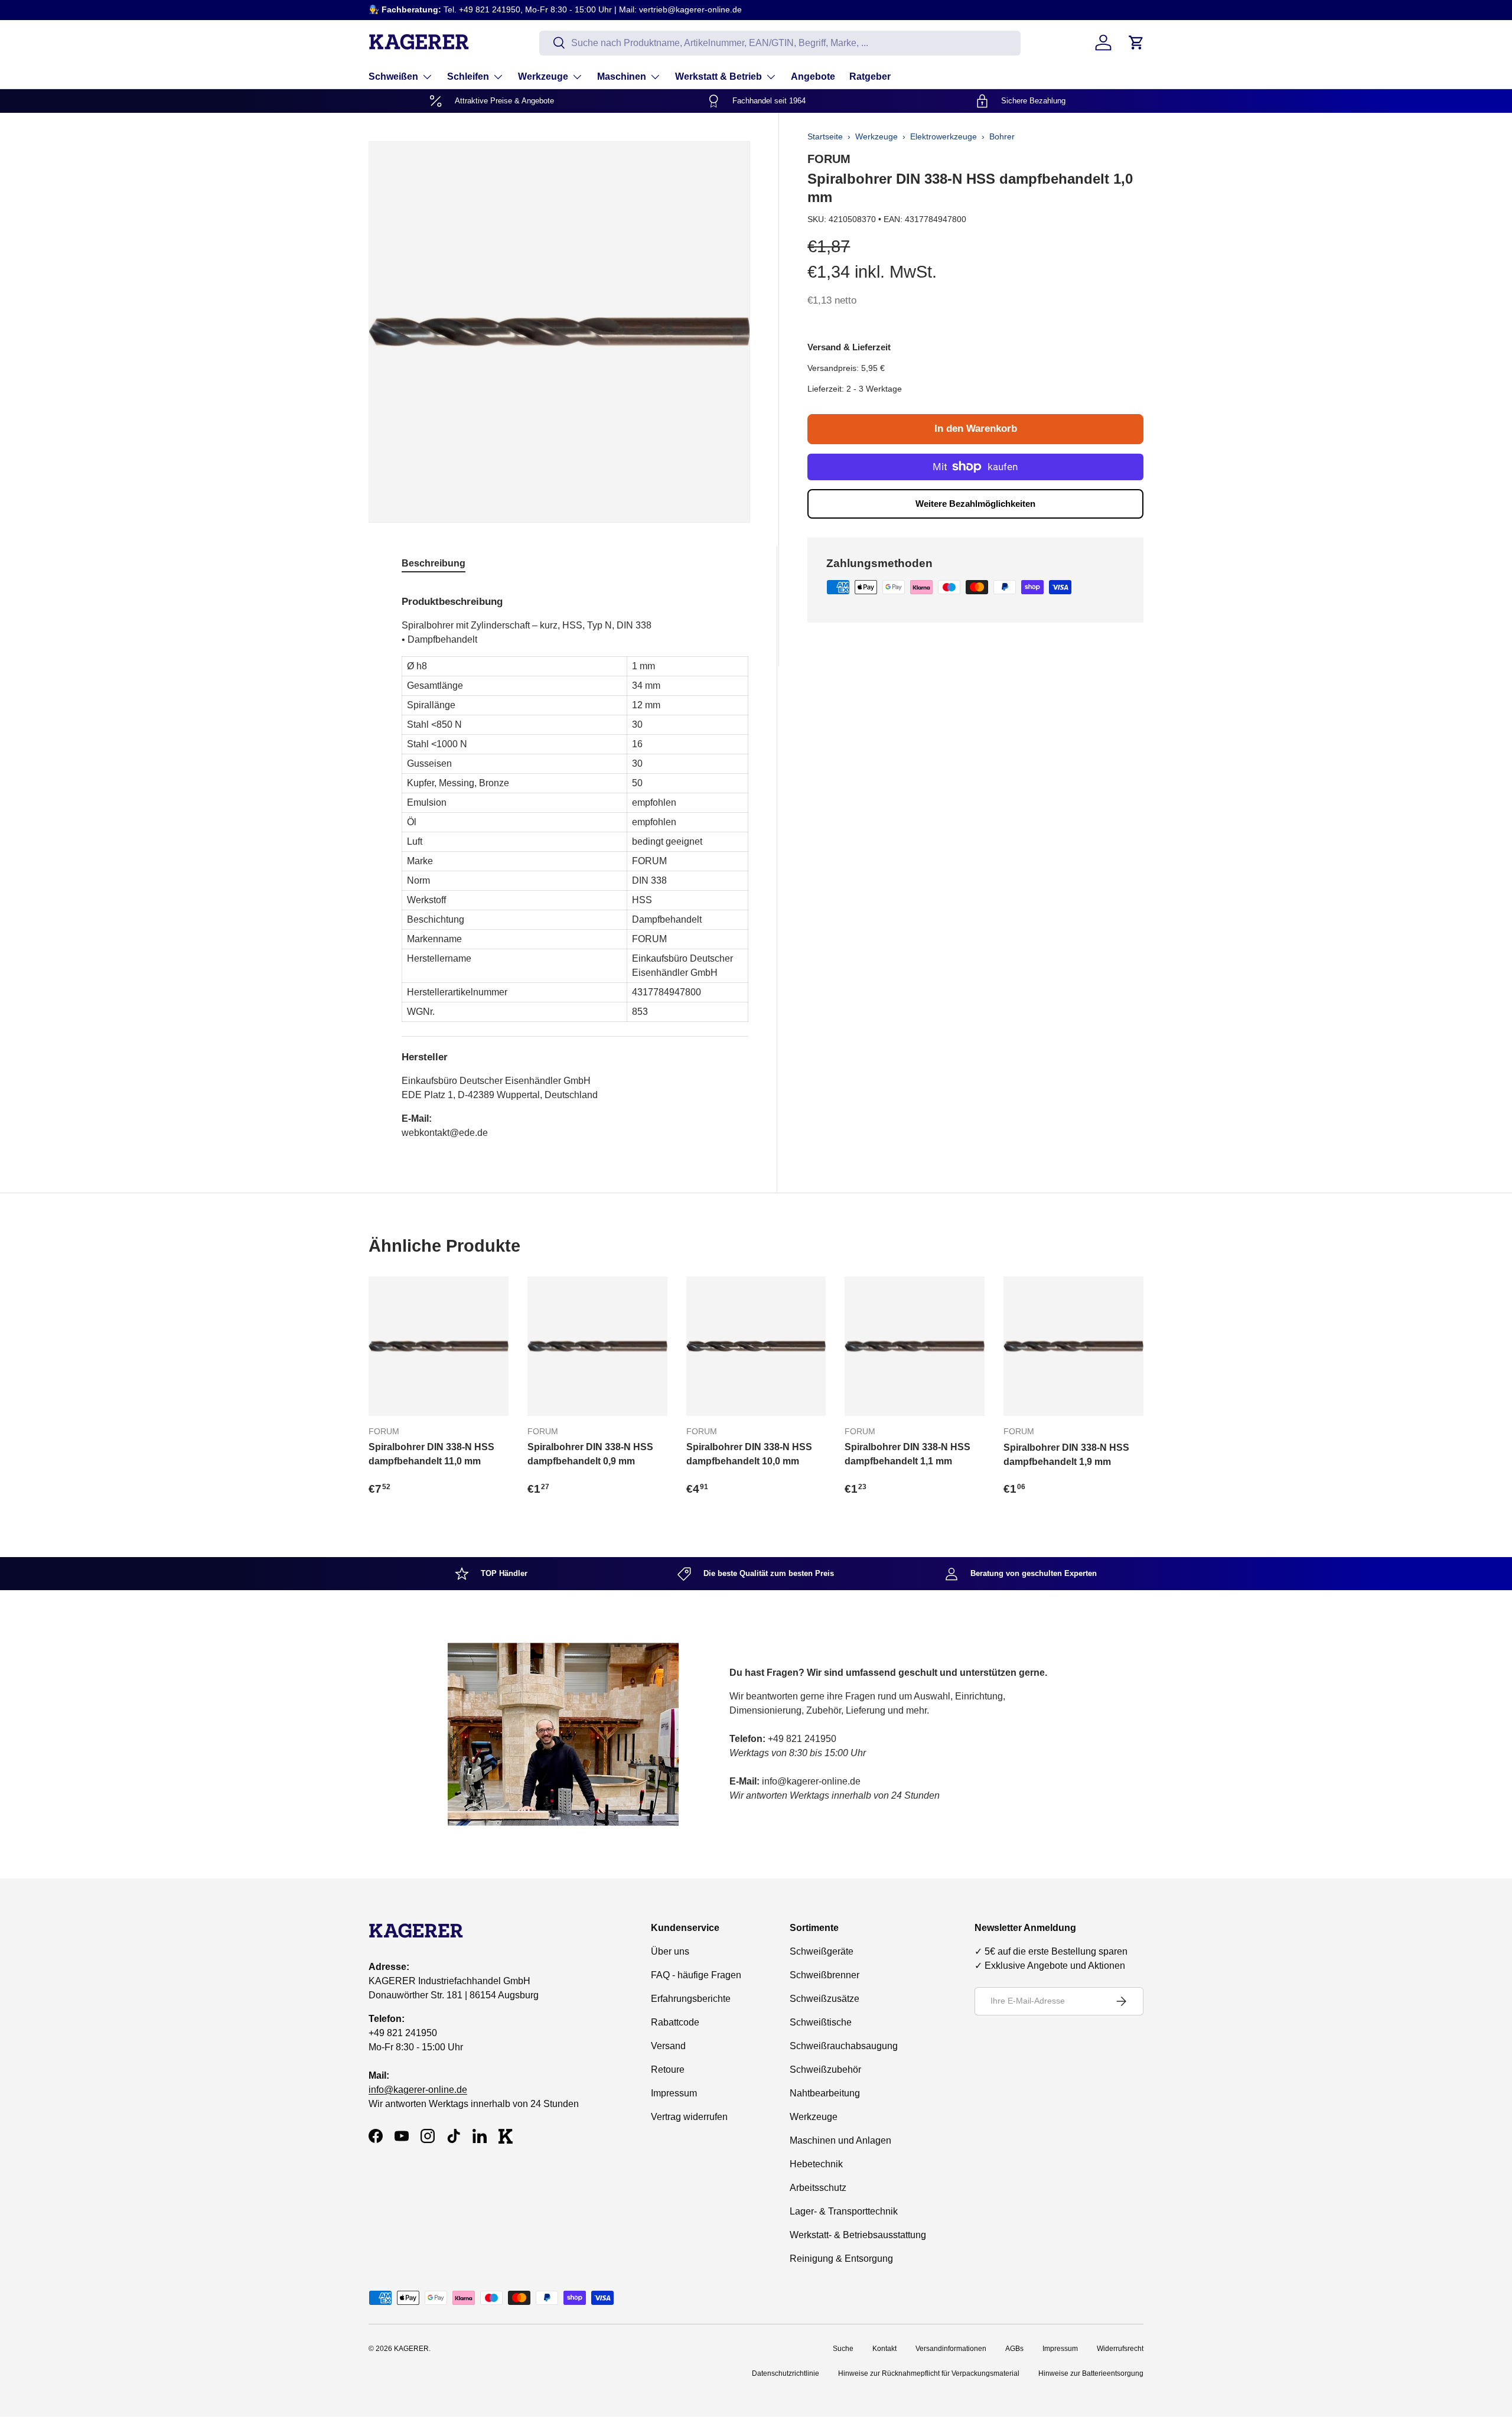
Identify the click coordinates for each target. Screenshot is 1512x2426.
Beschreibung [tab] (434, 563)
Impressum (674, 2093)
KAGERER (411, 2349)
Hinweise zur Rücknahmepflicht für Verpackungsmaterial (929, 2373)
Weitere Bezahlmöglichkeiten (975, 504)
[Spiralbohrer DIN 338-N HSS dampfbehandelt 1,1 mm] (915, 1346)
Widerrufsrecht (1120, 2349)
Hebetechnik (816, 2164)
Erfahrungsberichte (691, 1999)
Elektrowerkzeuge (944, 136)
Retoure (668, 2070)
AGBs (1014, 2349)
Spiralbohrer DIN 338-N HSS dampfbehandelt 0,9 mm (590, 1454)
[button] (1136, 43)
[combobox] (780, 43)
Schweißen (393, 76)
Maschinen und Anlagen (840, 2140)
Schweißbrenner (825, 1975)
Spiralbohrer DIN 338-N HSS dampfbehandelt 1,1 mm (907, 1454)
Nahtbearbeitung (825, 2093)
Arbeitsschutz (818, 2188)
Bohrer (1002, 136)
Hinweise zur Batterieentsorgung (1091, 2373)
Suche (843, 2349)
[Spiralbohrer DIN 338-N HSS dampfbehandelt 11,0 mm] (439, 1346)
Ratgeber (870, 76)
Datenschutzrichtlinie (786, 2373)
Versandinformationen (951, 2349)
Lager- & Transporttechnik (844, 2211)
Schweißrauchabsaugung (844, 2046)
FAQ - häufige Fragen (696, 1975)
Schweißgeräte (822, 1951)
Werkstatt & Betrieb (718, 76)
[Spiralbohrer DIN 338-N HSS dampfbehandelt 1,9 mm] (1073, 1346)
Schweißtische (821, 2022)
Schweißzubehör (825, 2070)
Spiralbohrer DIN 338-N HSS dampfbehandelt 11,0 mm (431, 1454)
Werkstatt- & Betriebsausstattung (858, 2235)
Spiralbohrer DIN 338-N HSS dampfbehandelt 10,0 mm (749, 1454)
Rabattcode (675, 2022)
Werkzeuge (543, 76)
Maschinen (622, 76)
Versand (668, 2046)
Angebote (813, 76)
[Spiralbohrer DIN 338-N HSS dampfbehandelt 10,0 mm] (756, 1346)
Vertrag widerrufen (689, 2117)
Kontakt (884, 2349)
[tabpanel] (575, 863)
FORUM (829, 159)
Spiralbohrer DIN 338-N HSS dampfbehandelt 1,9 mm (1066, 1455)
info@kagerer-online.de (418, 2090)
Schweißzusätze (825, 1999)
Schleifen (468, 76)
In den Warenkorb (976, 429)
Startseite (825, 136)
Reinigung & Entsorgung (841, 2259)
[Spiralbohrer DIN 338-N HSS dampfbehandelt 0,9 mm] (597, 1346)
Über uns (670, 1951)
